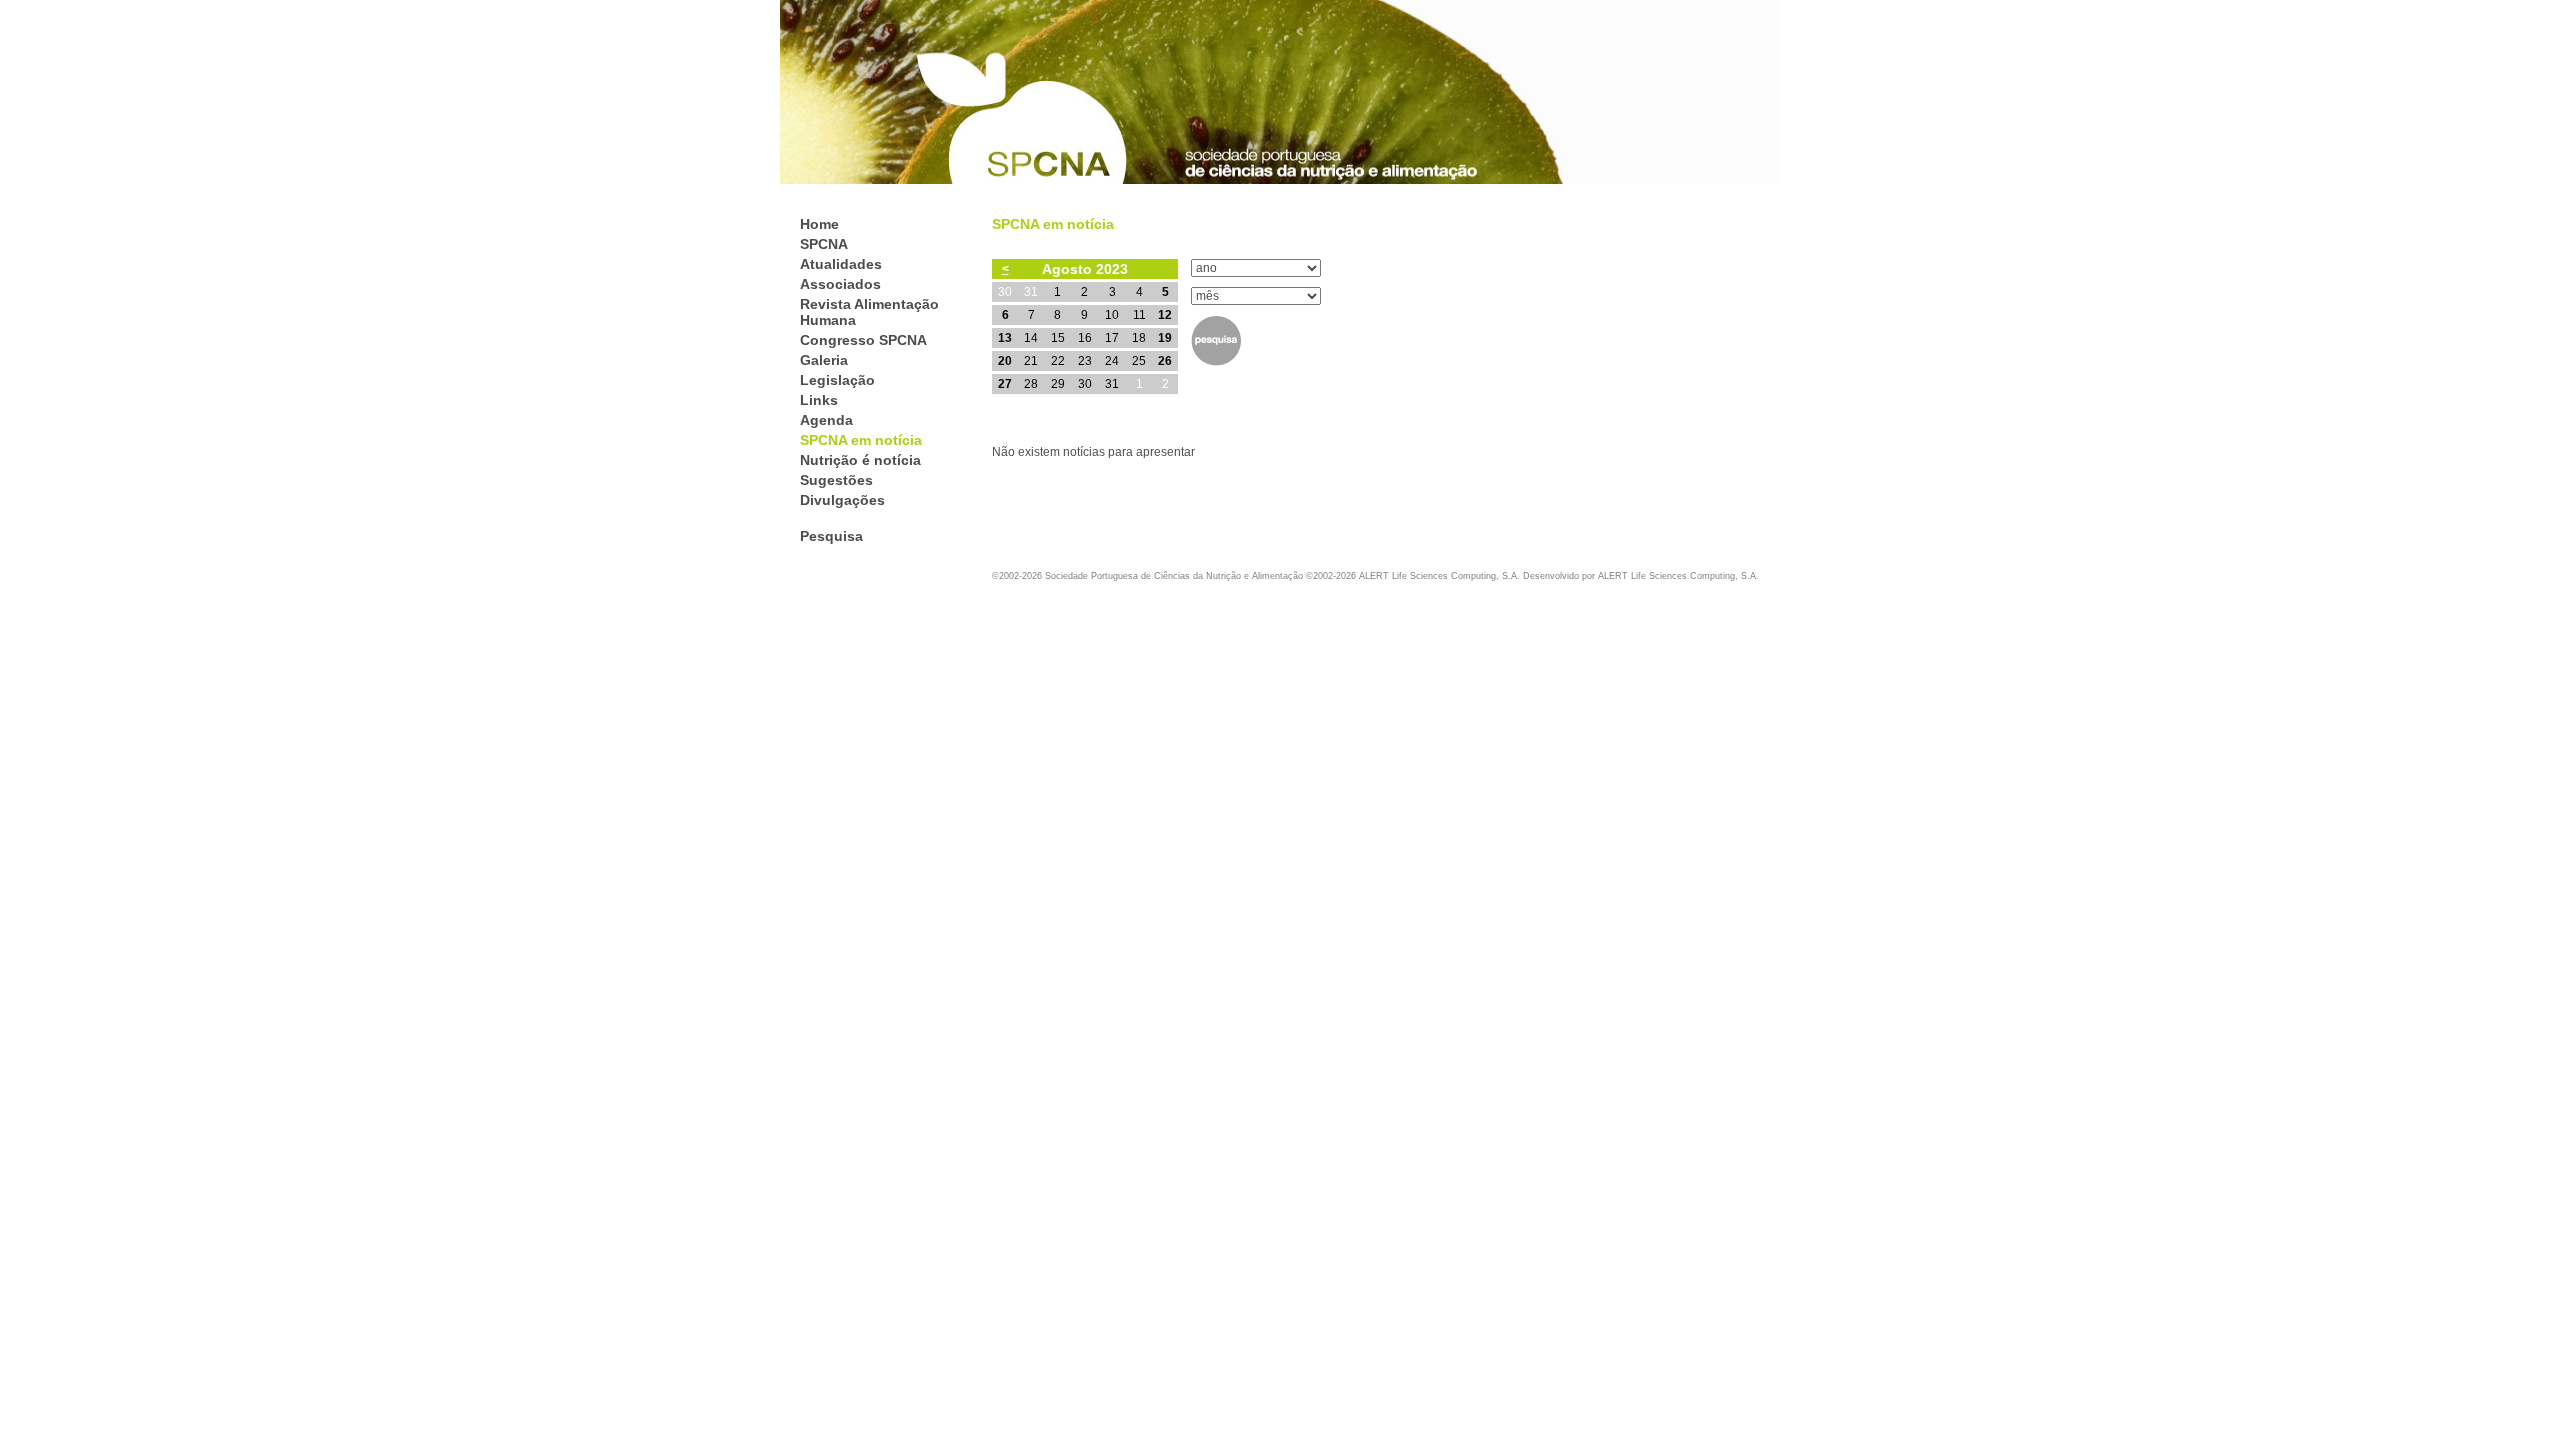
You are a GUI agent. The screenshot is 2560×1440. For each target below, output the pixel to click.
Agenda (826, 420)
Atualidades (841, 264)
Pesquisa (831, 536)
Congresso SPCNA (863, 340)
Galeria (824, 360)
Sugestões (836, 480)
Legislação (837, 380)
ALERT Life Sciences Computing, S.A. (1678, 576)
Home (819, 224)
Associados (840, 284)
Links (819, 400)
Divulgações (842, 500)
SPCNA (824, 244)
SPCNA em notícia (861, 440)
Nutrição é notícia (860, 460)
